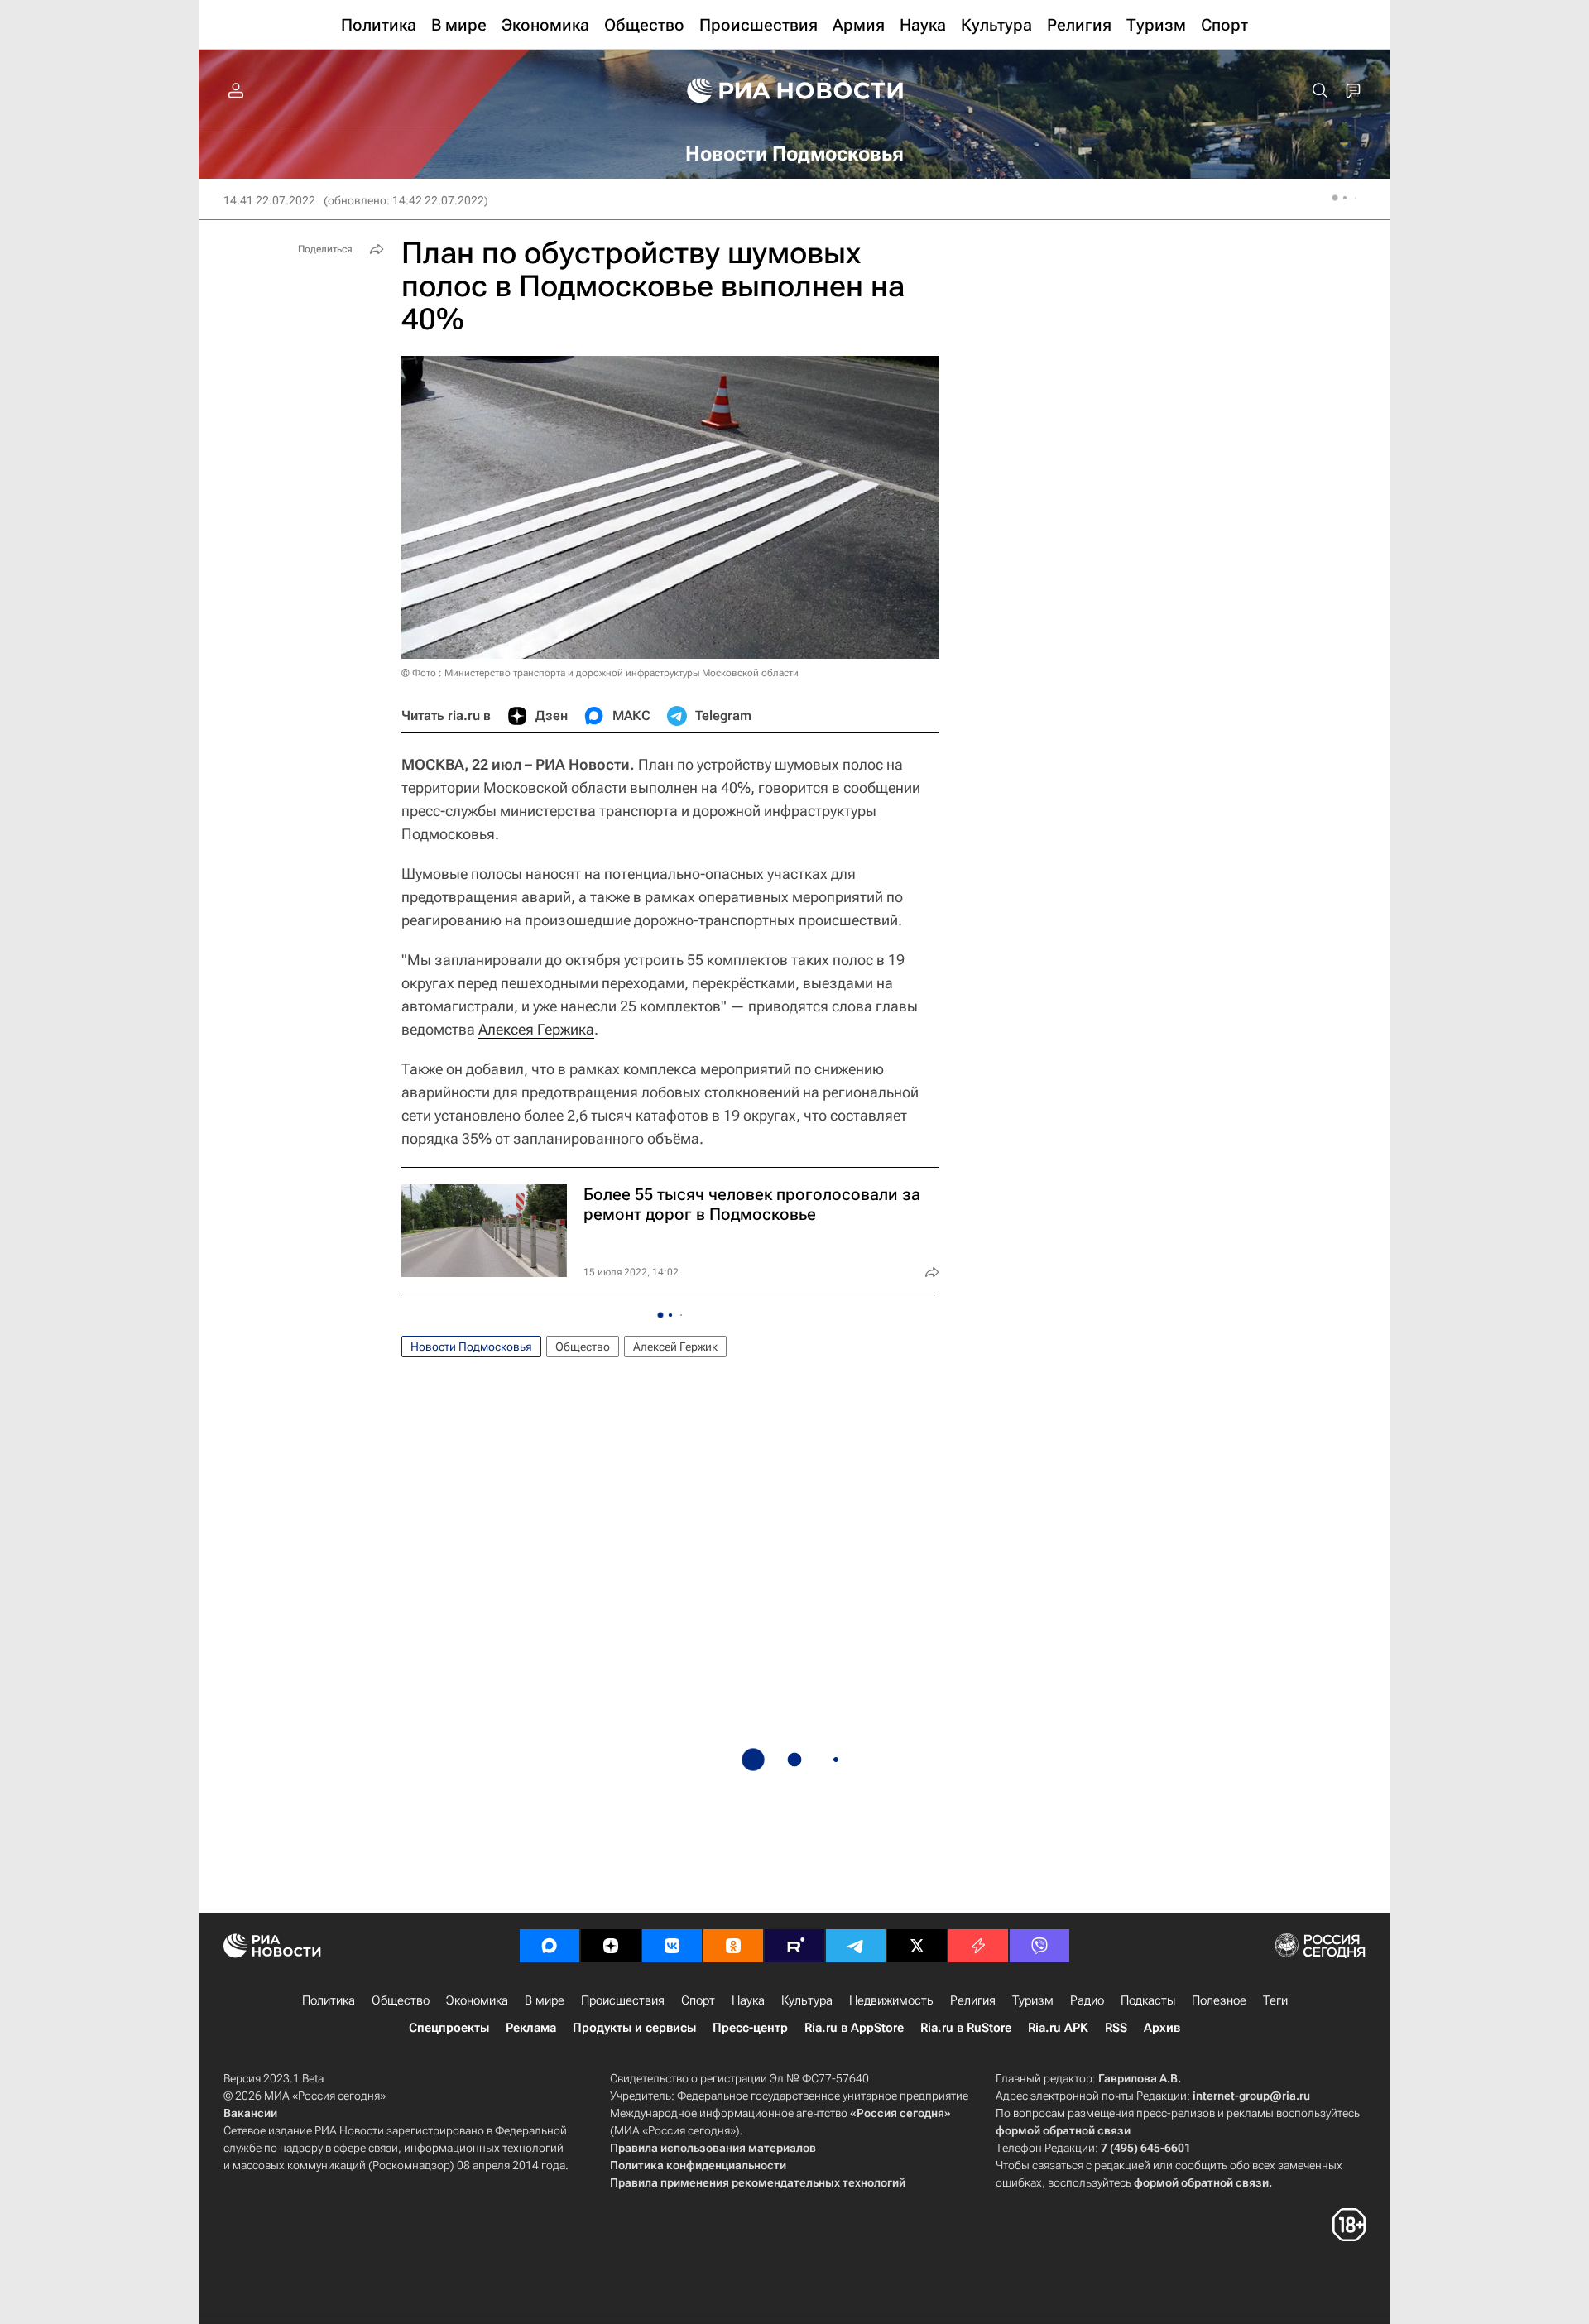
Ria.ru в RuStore (966, 2028)
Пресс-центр (750, 2028)
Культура (807, 2000)
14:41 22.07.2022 (269, 200)
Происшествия (623, 2000)
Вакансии (250, 2113)
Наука (748, 2000)
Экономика (477, 2000)
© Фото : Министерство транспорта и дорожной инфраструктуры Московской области (600, 673)
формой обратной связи (1063, 2130)
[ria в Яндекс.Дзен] (611, 1946)
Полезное (1219, 2000)
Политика (329, 2000)
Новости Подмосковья (471, 1347)
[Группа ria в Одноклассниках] (733, 1946)
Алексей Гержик (675, 1347)
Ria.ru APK (1058, 2028)
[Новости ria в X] (917, 1946)
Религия (973, 2000)
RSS (1116, 2028)
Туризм (1033, 2000)
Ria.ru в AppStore (854, 2028)
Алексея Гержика (536, 1029)
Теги (1275, 2000)
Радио (1087, 2000)
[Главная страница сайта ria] (795, 91)
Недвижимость (891, 2000)
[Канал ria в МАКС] (550, 1946)
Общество (583, 1347)
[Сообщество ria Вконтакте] (672, 1946)
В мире (545, 2000)
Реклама (531, 2028)
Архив (1162, 2028)
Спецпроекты (449, 2028)
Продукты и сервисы (634, 2028)
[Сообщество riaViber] (1039, 1946)
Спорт (698, 2000)
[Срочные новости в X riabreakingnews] (978, 1946)
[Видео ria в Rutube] (794, 1946)
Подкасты (1148, 2000)
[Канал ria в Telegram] (856, 1946)
